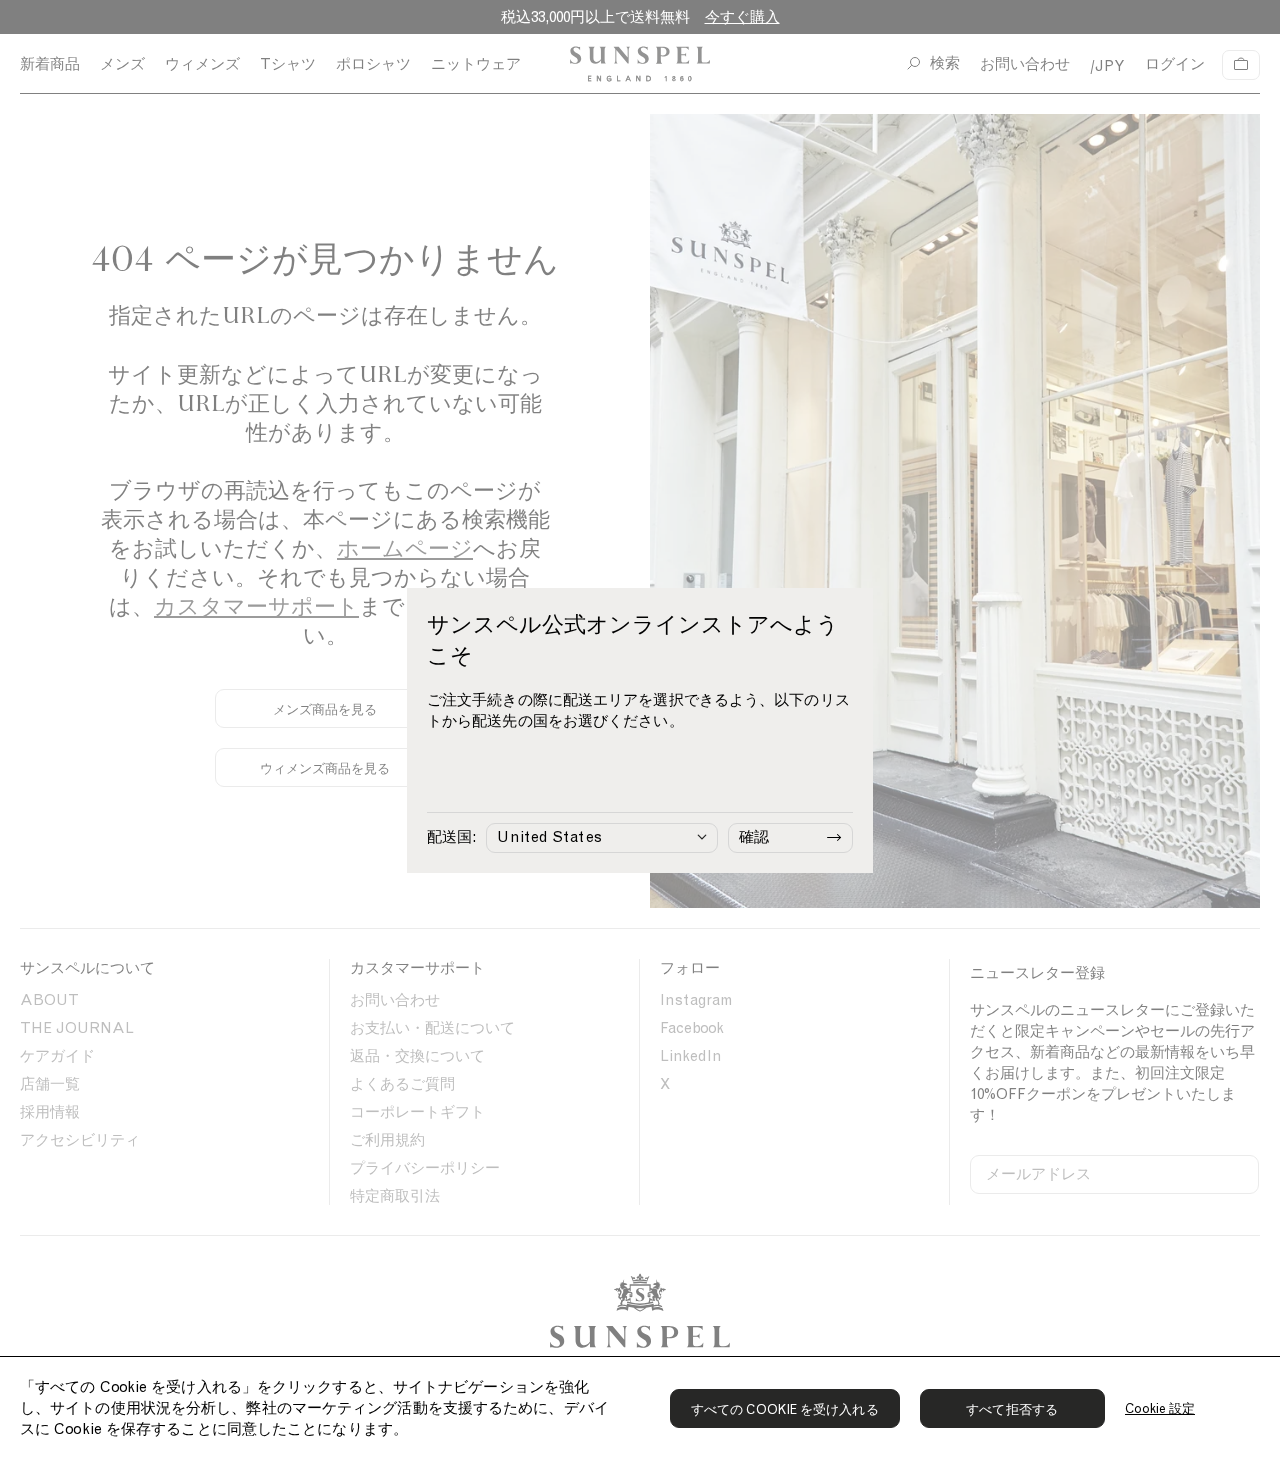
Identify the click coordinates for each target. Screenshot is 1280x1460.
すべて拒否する (1012, 1409)
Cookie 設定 (1160, 1408)
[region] (640, 1408)
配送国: (451, 837)
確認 (754, 837)
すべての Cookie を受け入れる (785, 1409)
